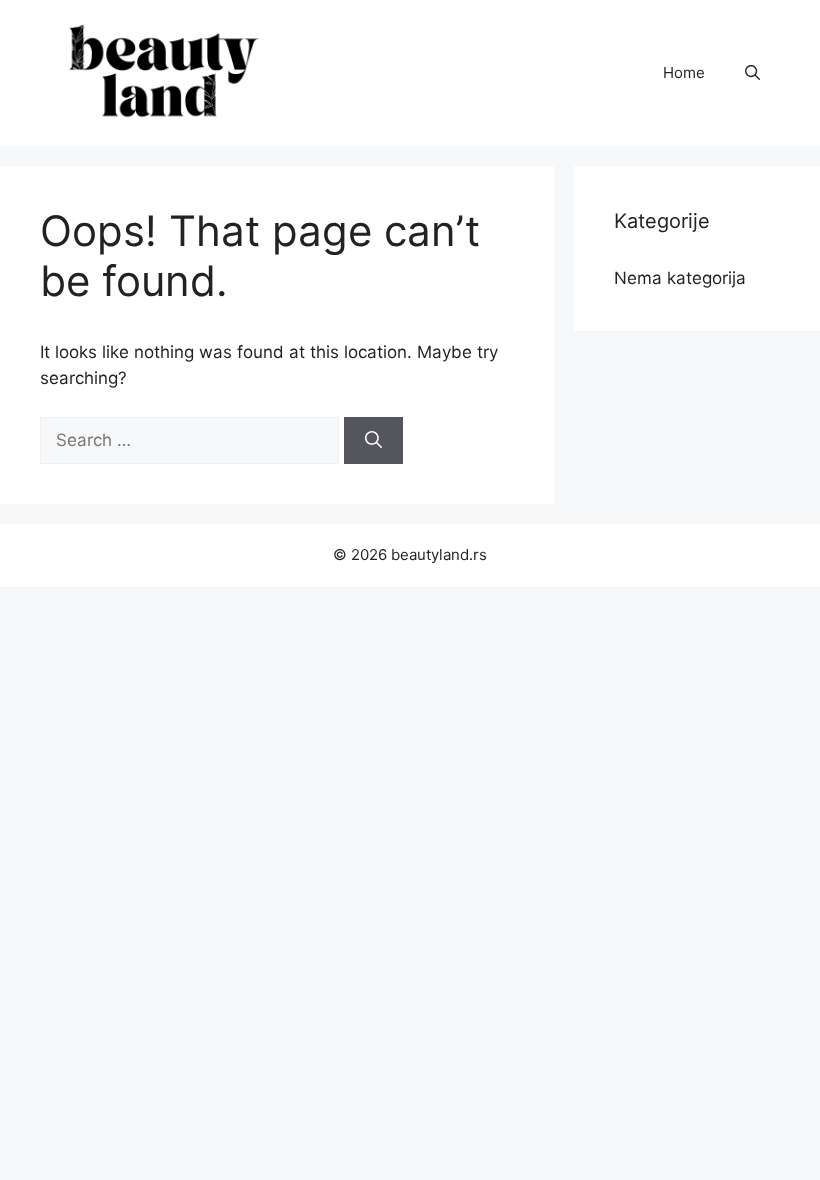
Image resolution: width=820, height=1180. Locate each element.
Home (684, 72)
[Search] (373, 441)
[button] (752, 73)
